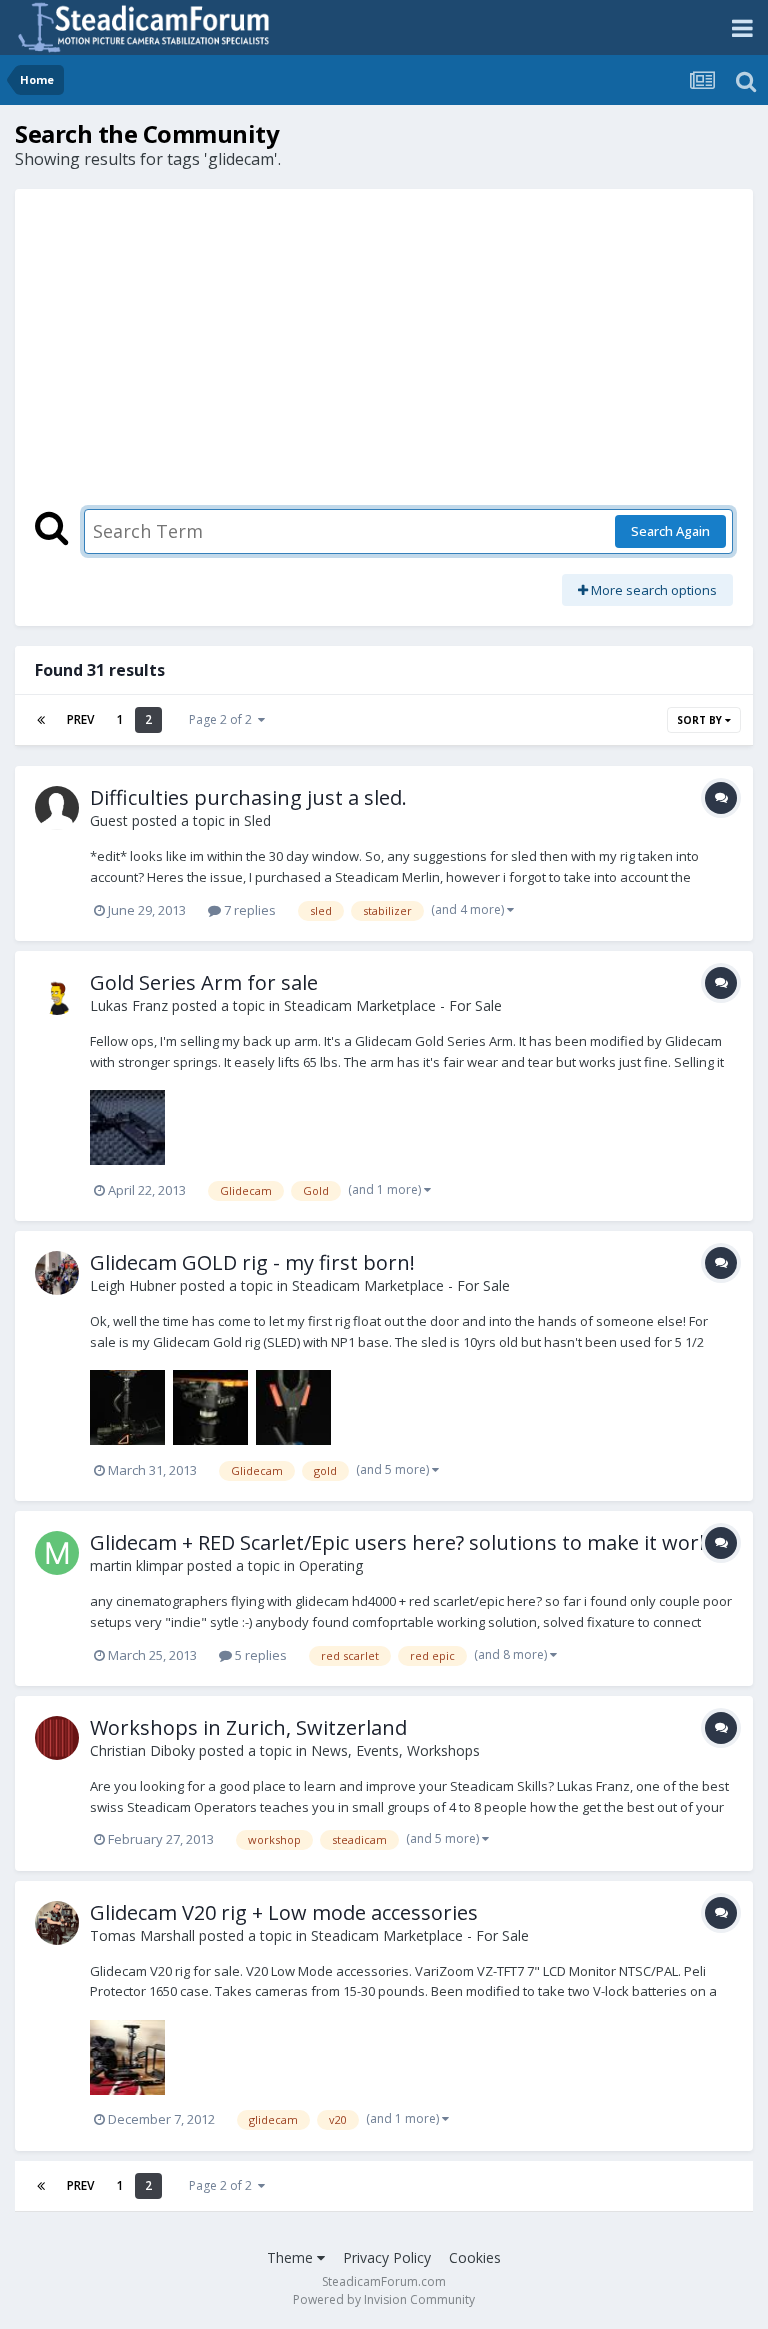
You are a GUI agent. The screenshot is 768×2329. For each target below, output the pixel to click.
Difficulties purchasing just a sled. (248, 797)
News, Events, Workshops (395, 1750)
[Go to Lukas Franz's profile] (57, 993)
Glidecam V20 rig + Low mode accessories (284, 1912)
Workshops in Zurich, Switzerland (248, 1727)
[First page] (41, 720)
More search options (652, 590)
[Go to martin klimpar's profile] (57, 1553)
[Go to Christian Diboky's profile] (57, 1738)
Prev (80, 719)
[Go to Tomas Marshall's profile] (57, 1923)
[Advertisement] (384, 359)
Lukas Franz (129, 1005)
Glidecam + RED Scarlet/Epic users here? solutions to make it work (400, 1542)
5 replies (259, 1655)
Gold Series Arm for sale (204, 982)
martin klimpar (136, 1565)
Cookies (475, 2257)
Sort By (701, 720)
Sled (257, 820)
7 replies (248, 910)
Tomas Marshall (142, 1935)
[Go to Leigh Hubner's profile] (57, 1273)
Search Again (670, 531)
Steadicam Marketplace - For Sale (393, 1005)
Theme (292, 2257)
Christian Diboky (142, 1750)
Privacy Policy (387, 2257)
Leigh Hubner (133, 1285)
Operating (331, 1565)
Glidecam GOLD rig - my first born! (252, 1262)
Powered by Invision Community (384, 2299)
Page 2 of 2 (223, 719)
